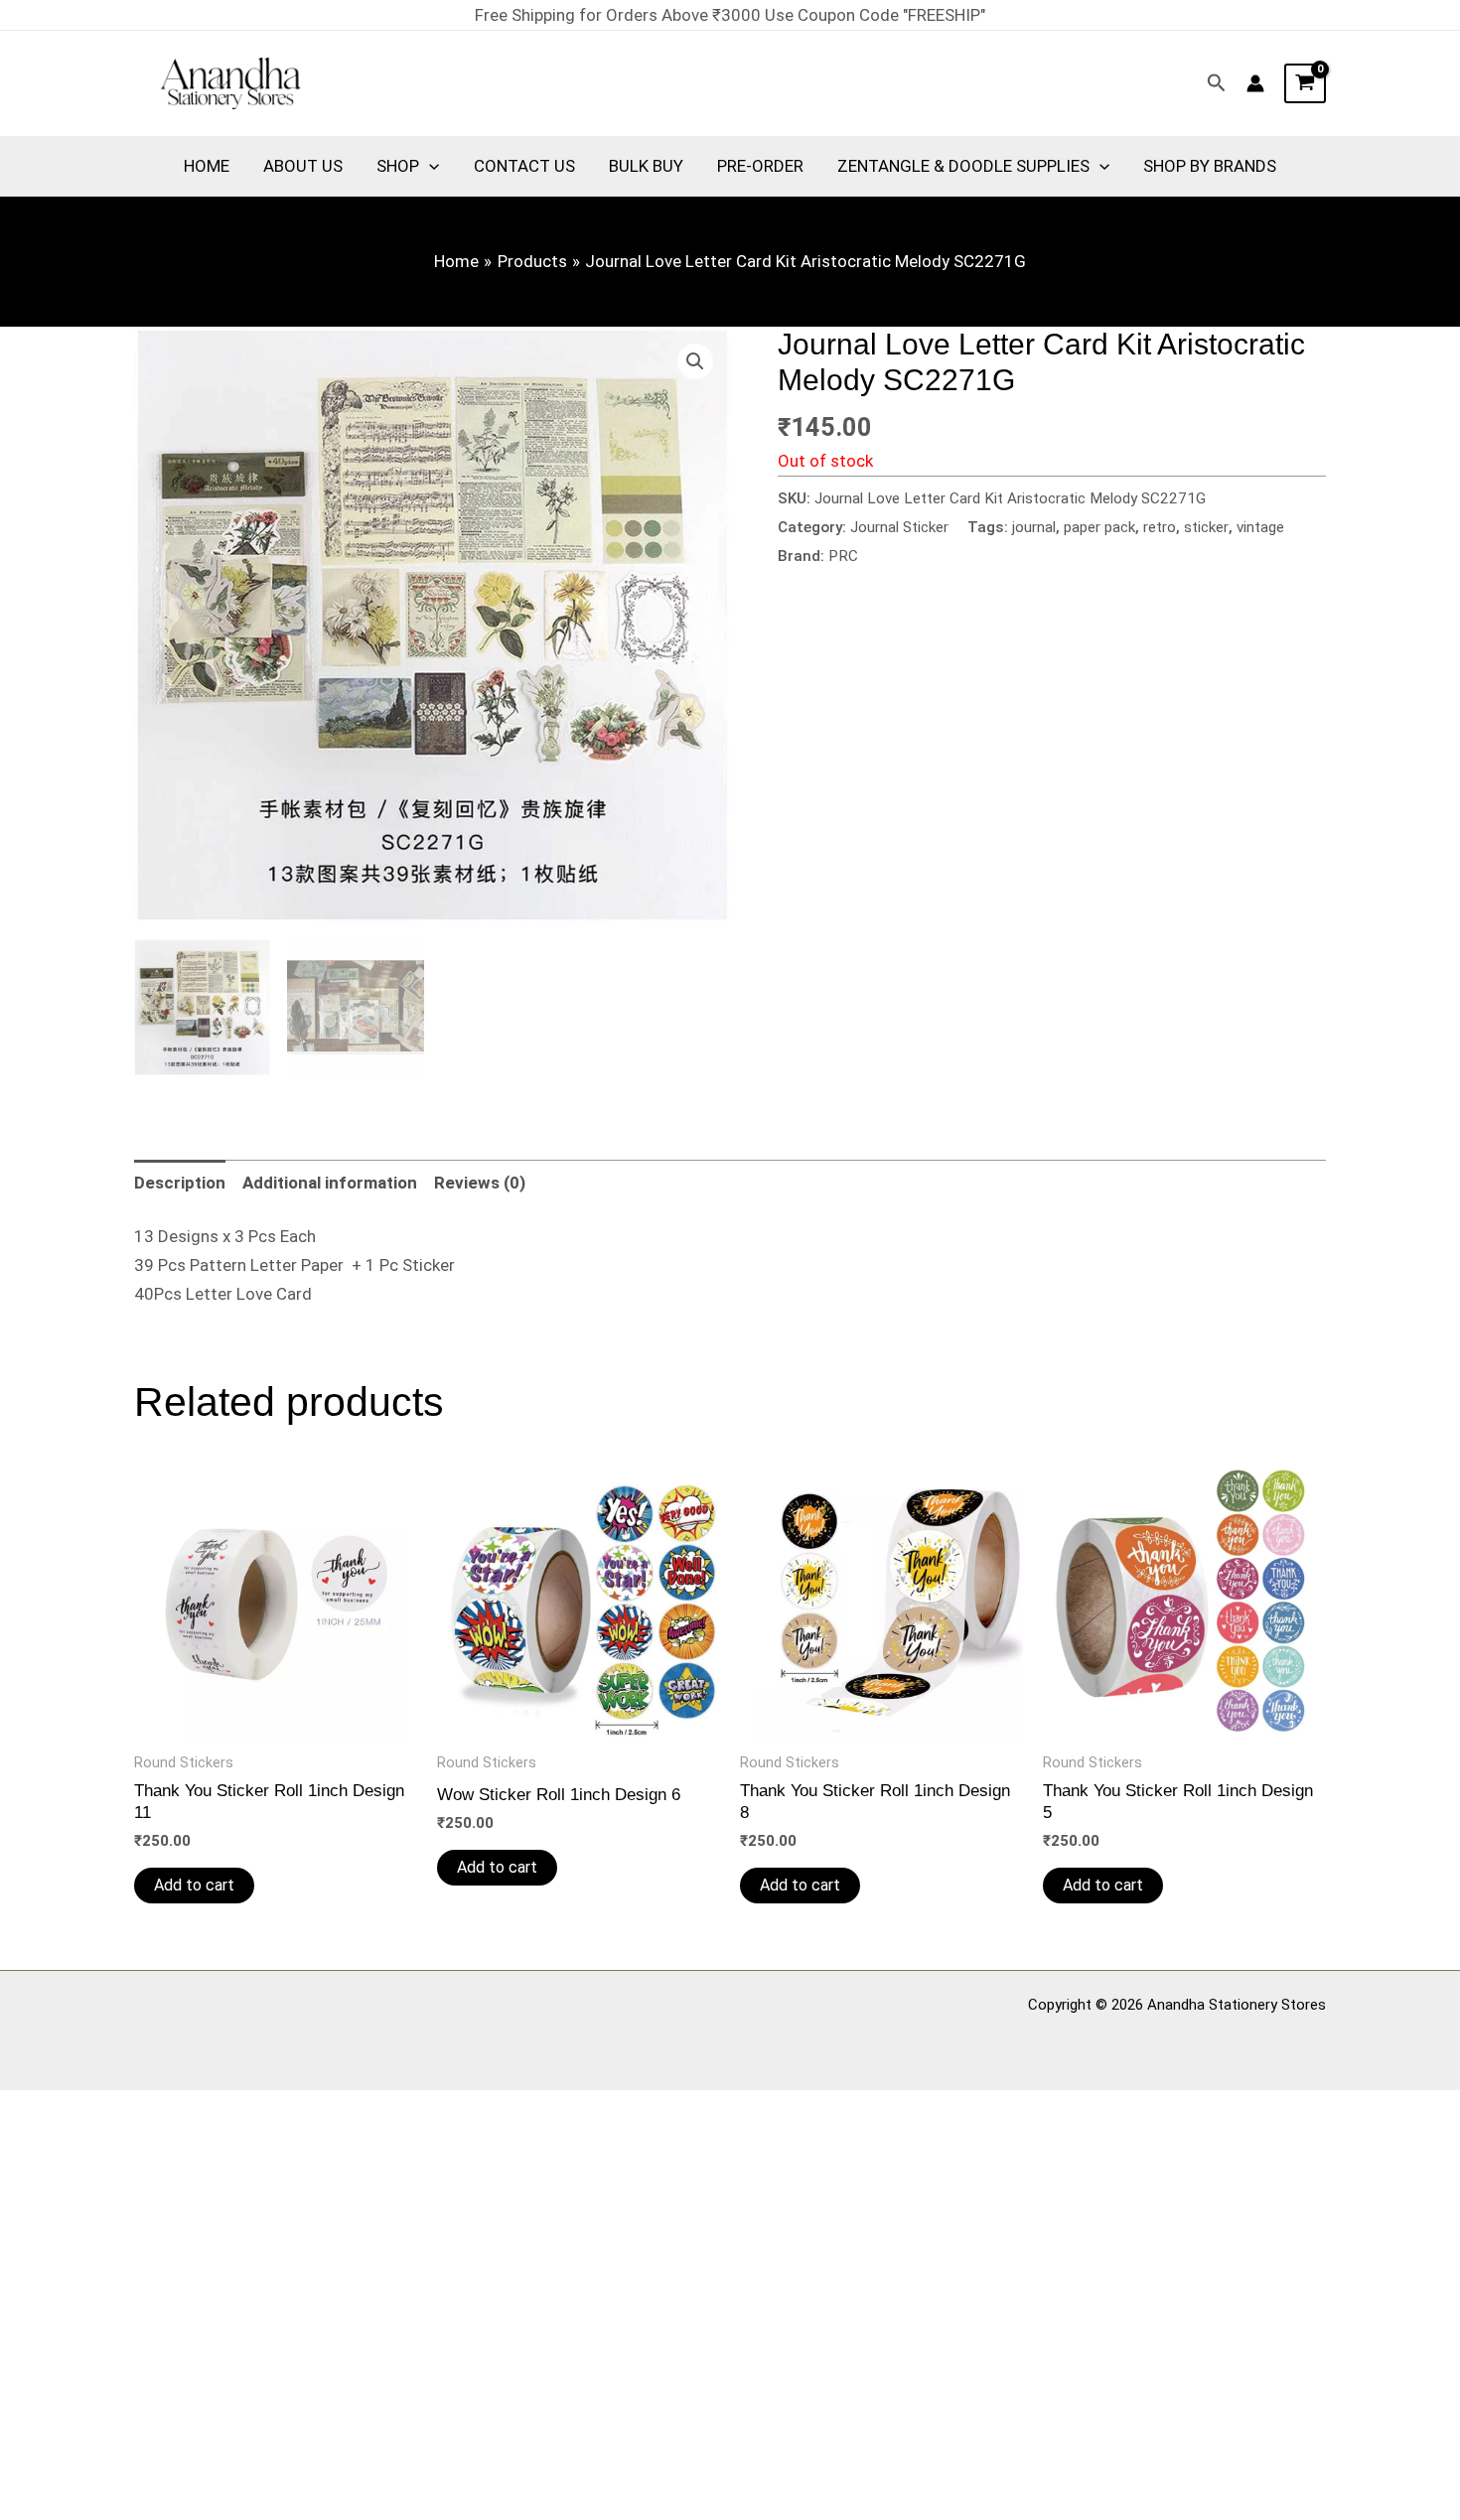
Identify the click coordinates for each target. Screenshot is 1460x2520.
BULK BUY (646, 166)
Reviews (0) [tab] (480, 1183)
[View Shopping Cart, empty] (1305, 83)
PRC (843, 556)
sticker (1206, 527)
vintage (1260, 527)
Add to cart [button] (194, 1885)
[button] (1217, 83)
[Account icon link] (1255, 83)
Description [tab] (180, 1183)
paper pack (1099, 527)
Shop (398, 166)
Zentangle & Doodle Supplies (963, 166)
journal (1034, 527)
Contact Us (524, 166)
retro (1160, 527)
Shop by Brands (1210, 166)
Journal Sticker (899, 527)
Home (207, 166)
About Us (303, 166)
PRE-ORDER (760, 166)
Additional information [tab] (330, 1183)
